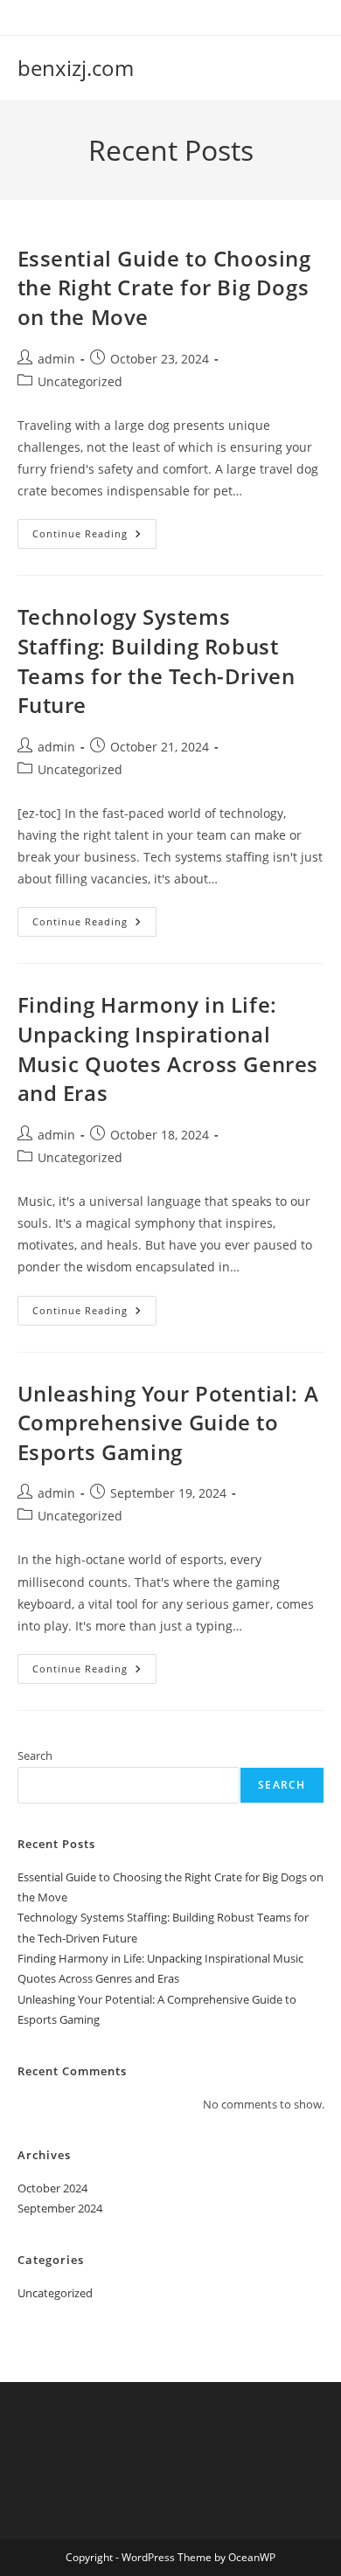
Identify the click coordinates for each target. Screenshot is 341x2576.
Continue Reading (94, 537)
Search (35, 1755)
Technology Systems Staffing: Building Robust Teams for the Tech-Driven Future (157, 661)
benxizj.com (76, 68)
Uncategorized (80, 381)
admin (56, 359)
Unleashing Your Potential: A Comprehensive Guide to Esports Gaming (168, 1423)
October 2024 (52, 2188)
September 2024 (60, 2208)
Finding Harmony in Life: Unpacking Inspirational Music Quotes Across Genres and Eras (168, 1049)
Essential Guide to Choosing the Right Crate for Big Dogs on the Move (164, 287)
